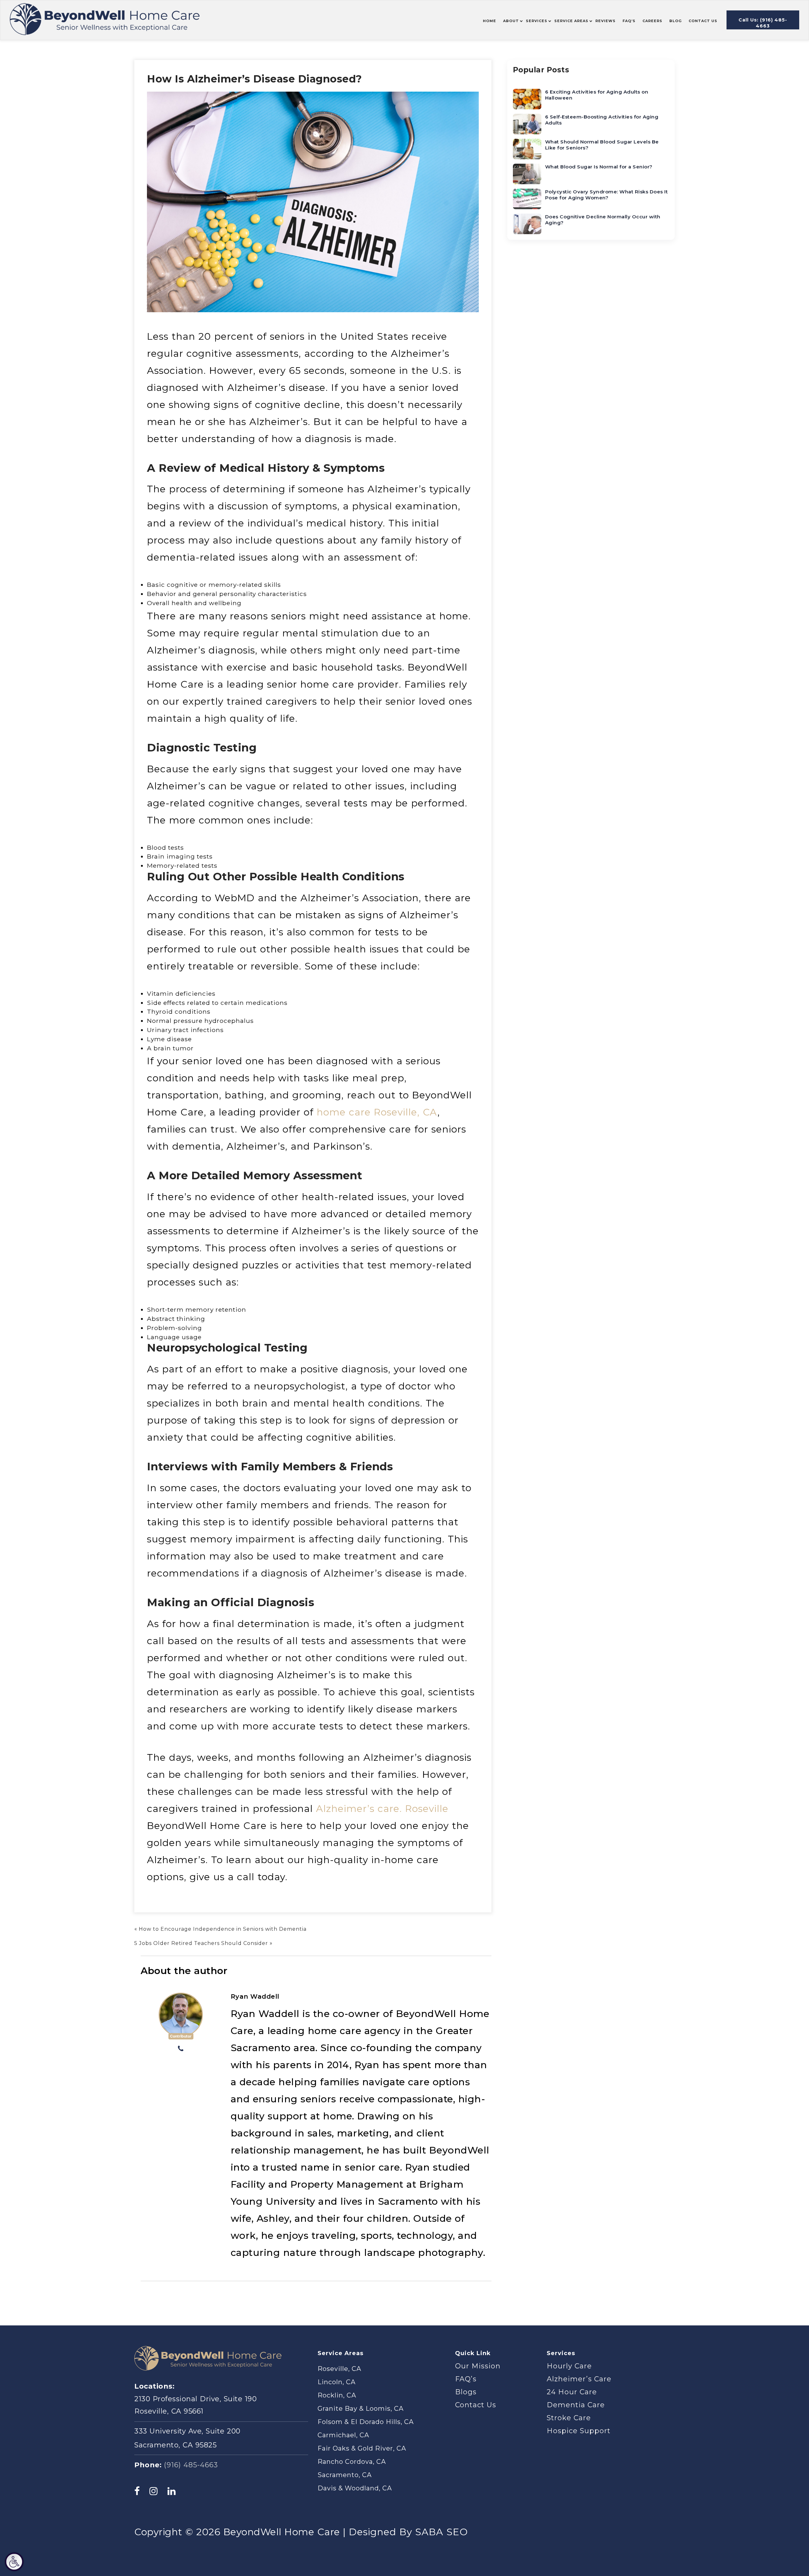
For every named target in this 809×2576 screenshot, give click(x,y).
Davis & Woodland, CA (355, 2488)
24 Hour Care (572, 2392)
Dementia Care (576, 2405)
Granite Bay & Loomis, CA (361, 2409)
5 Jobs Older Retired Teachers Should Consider (201, 1943)
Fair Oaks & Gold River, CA (362, 2448)
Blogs (466, 2392)
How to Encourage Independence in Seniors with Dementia (223, 1929)
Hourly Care (569, 2366)
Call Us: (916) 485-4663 (763, 23)
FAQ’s (466, 2379)
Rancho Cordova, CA (352, 2462)
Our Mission (478, 2366)
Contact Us (476, 2405)
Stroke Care (569, 2418)
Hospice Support (579, 2431)
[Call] (181, 2049)
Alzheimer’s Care (579, 2379)
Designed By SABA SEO (408, 2532)
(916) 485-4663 (191, 2465)
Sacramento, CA (345, 2475)
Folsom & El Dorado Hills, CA (366, 2422)
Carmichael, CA (343, 2435)
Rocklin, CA (337, 2395)
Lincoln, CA (337, 2382)
